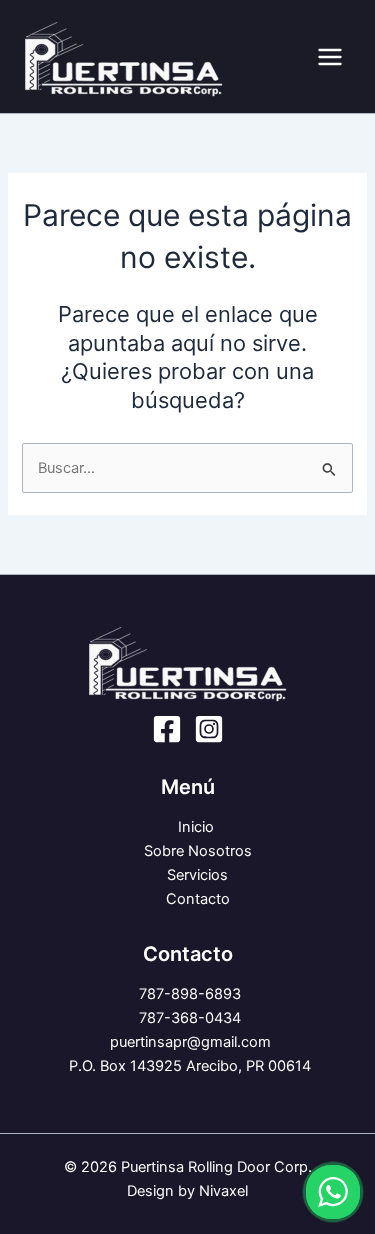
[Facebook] (167, 729)
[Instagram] (209, 729)
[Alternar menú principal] (330, 57)
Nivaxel (223, 1191)
